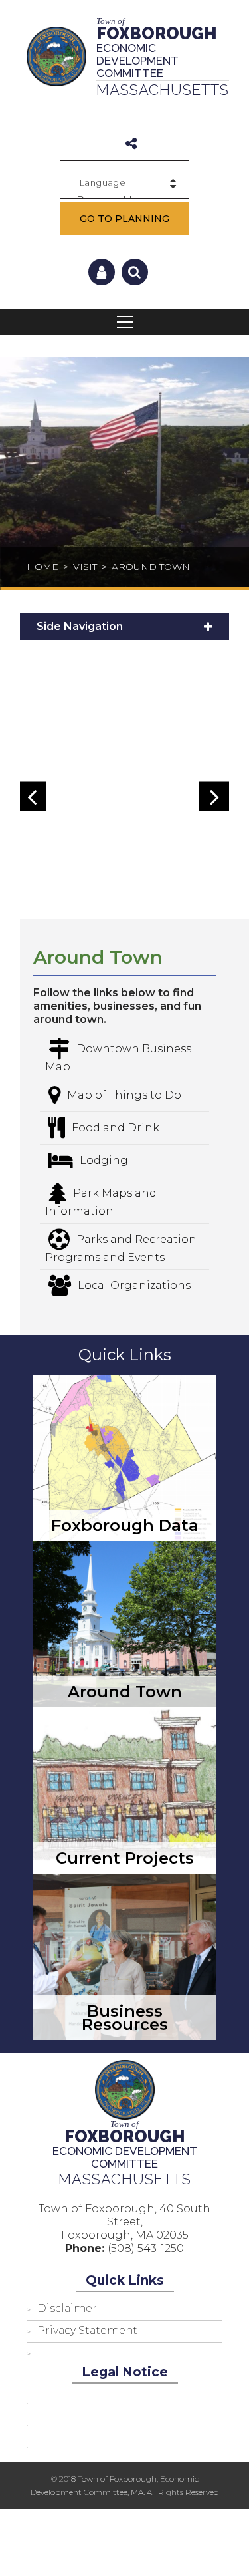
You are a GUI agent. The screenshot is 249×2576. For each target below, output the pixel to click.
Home (42, 567)
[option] (121, 803)
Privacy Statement (87, 2330)
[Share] (131, 144)
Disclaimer (67, 2308)
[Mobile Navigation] (124, 322)
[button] (32, 796)
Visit (85, 567)
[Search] (135, 272)
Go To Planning (124, 219)
